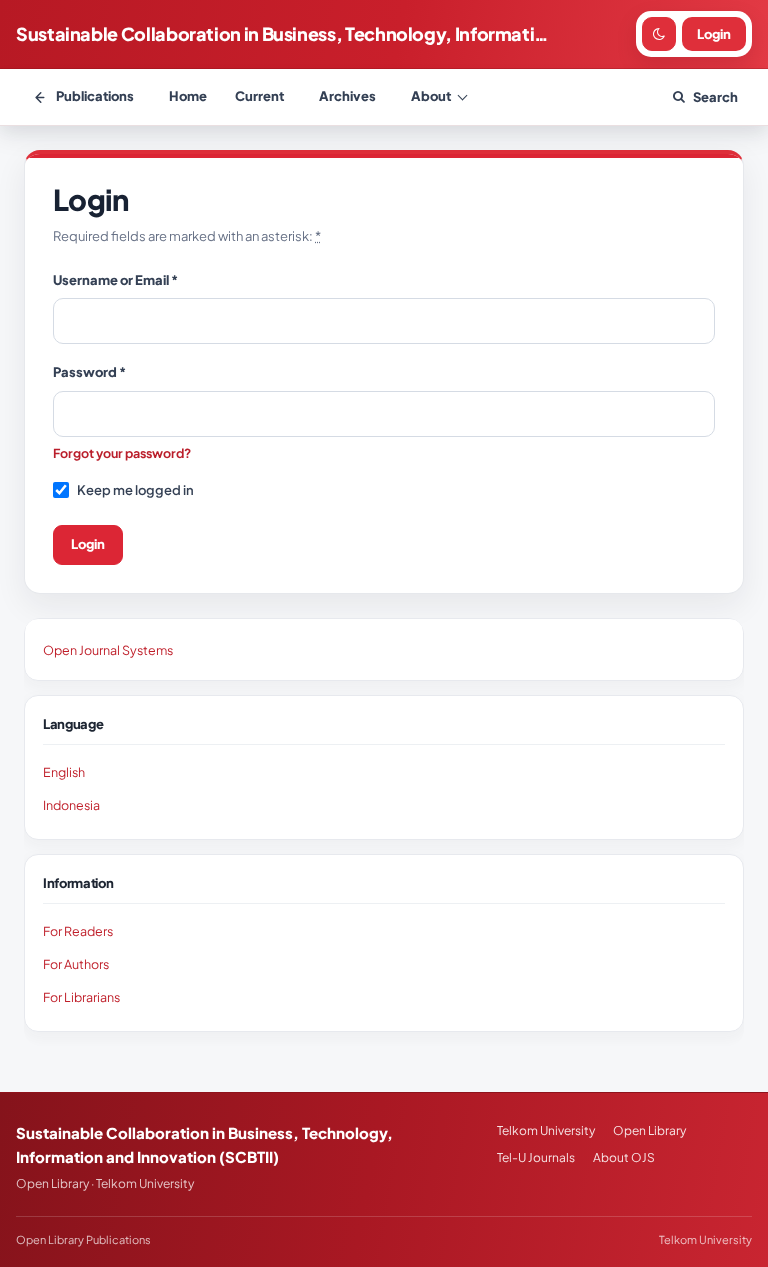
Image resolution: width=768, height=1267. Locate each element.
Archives (347, 96)
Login (88, 544)
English (64, 772)
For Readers (78, 931)
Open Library (649, 1130)
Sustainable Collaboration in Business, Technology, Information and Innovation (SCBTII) (285, 33)
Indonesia (71, 805)
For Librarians (81, 997)
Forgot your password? (122, 453)
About (431, 96)
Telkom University (546, 1130)
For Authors (76, 964)
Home (188, 96)
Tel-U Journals (536, 1157)
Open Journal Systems (108, 650)
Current (259, 96)
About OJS (624, 1157)
